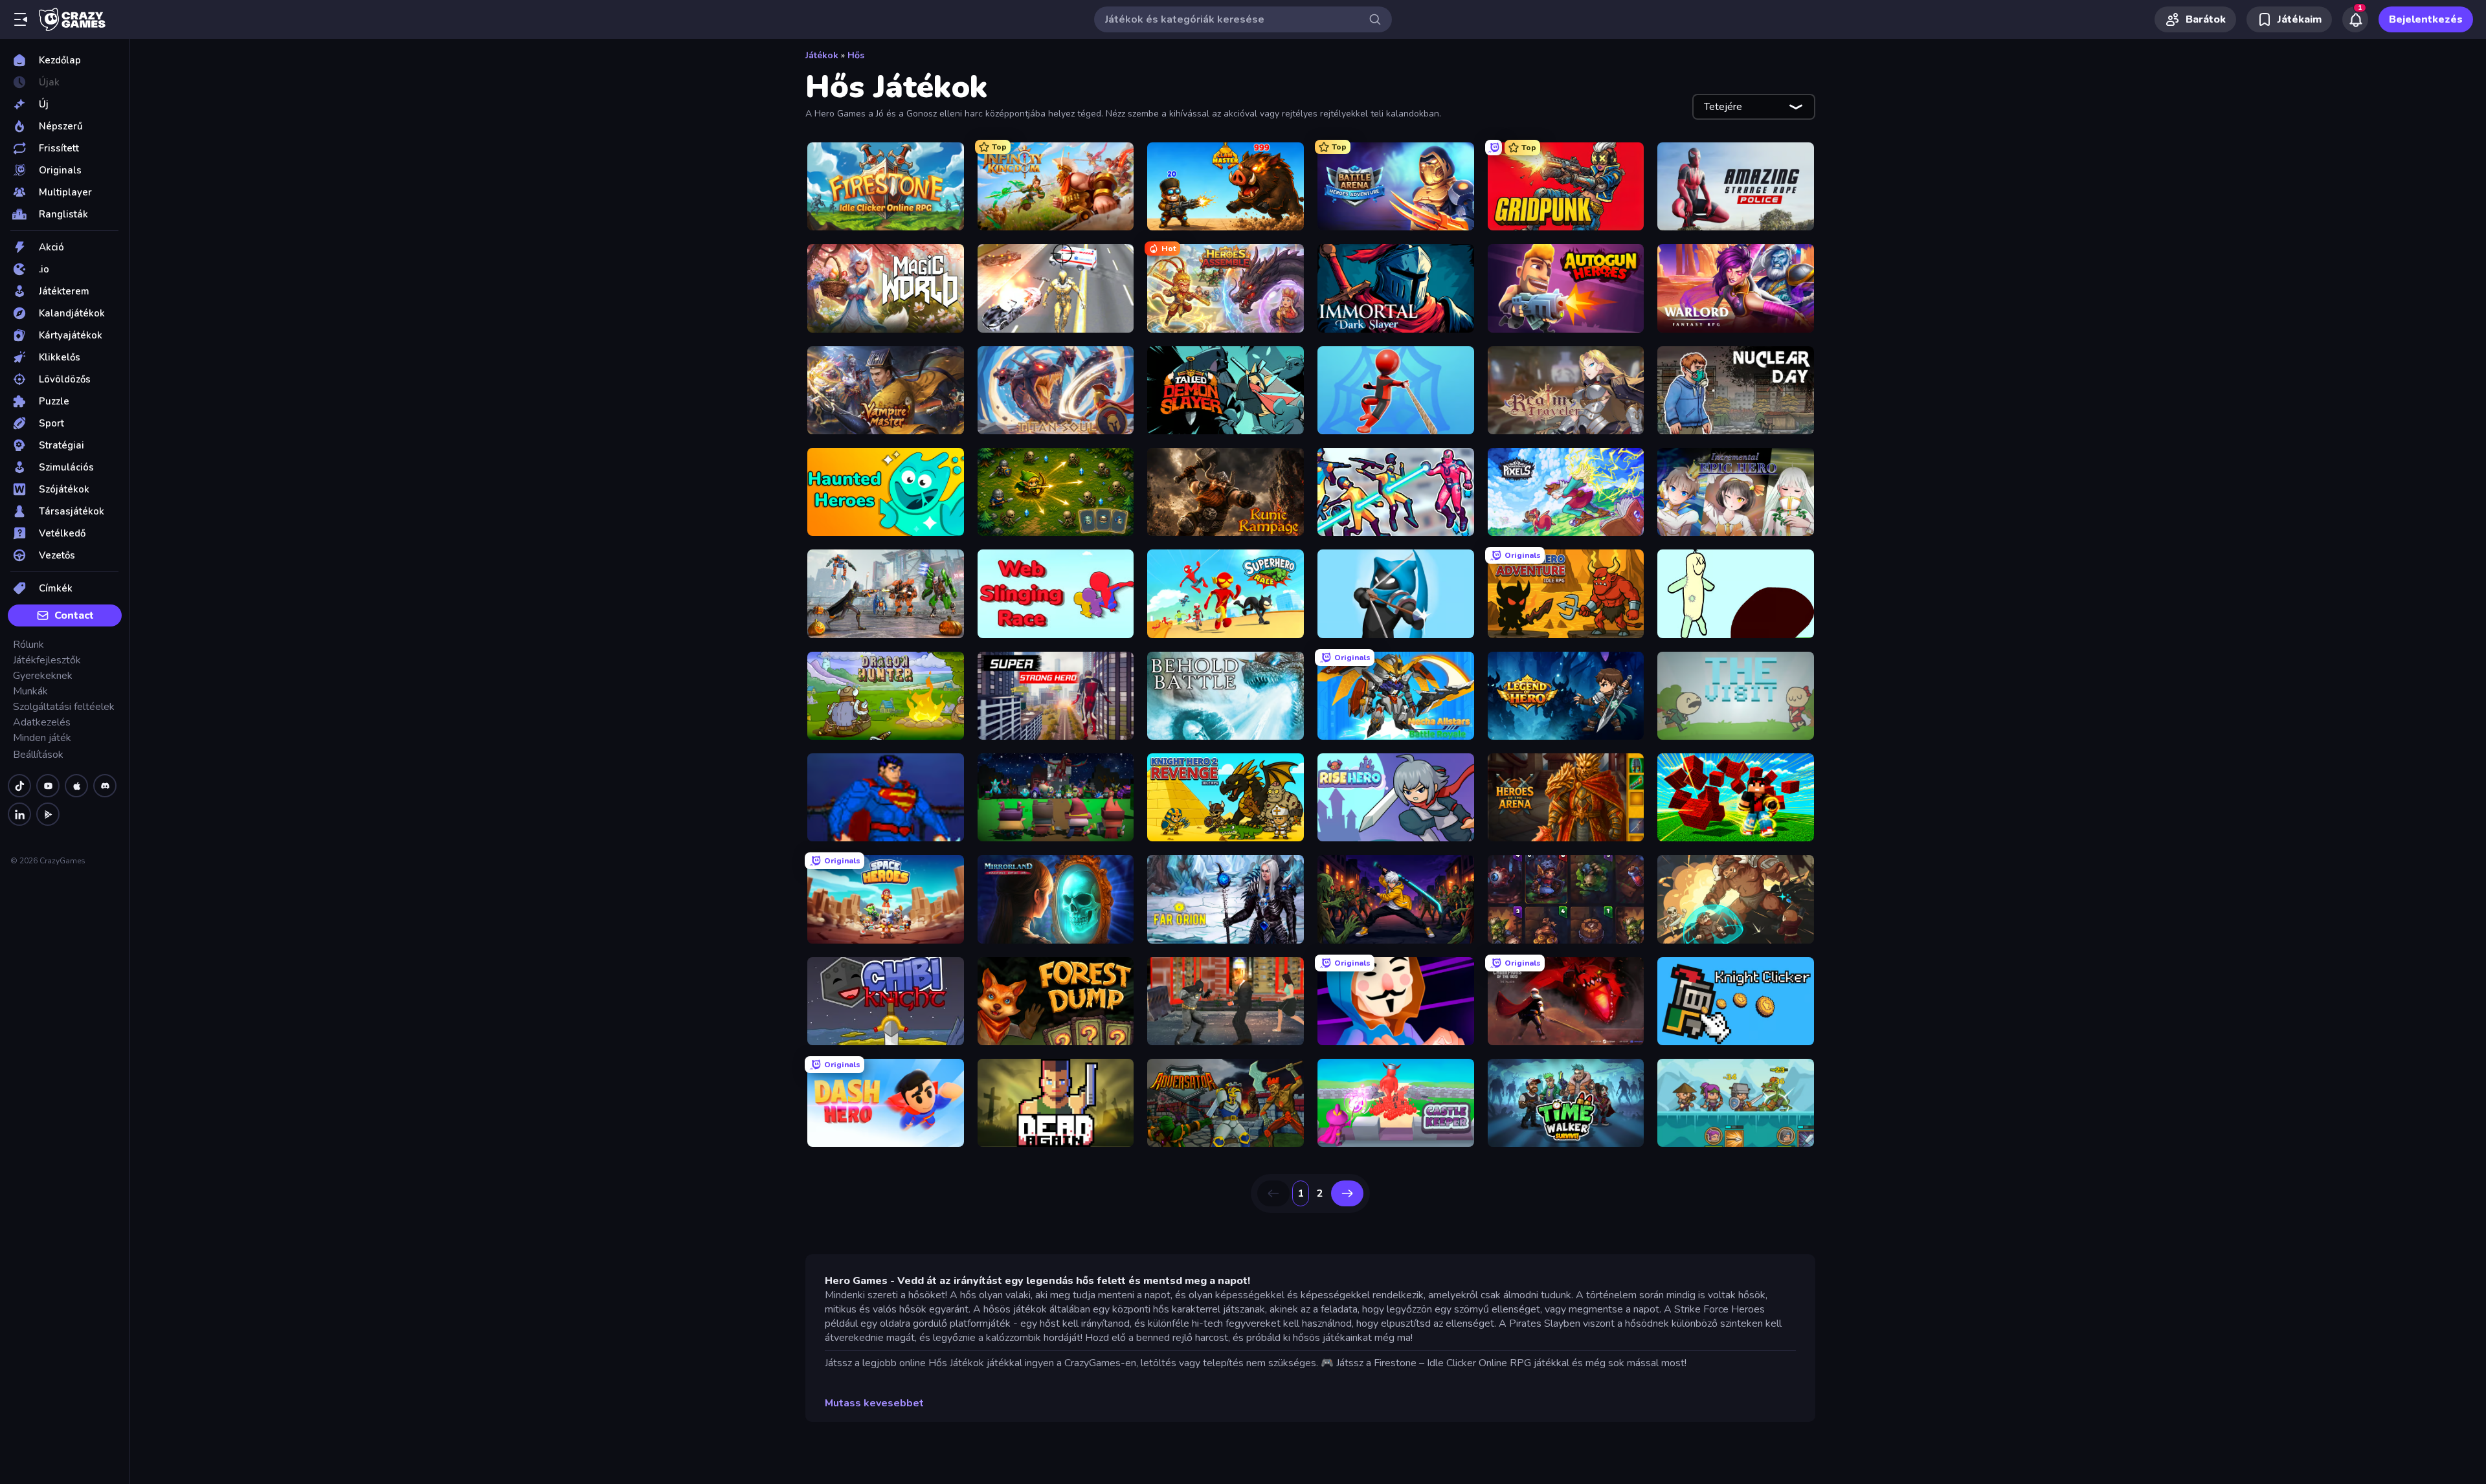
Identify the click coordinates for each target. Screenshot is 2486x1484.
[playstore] (48, 814)
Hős (856, 55)
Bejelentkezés (2426, 19)
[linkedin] (19, 814)
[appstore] (76, 786)
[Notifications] (2355, 19)
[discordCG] (105, 786)
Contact (74, 615)
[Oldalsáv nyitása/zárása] (21, 19)
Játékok (822, 55)
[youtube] (48, 786)
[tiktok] (19, 786)
